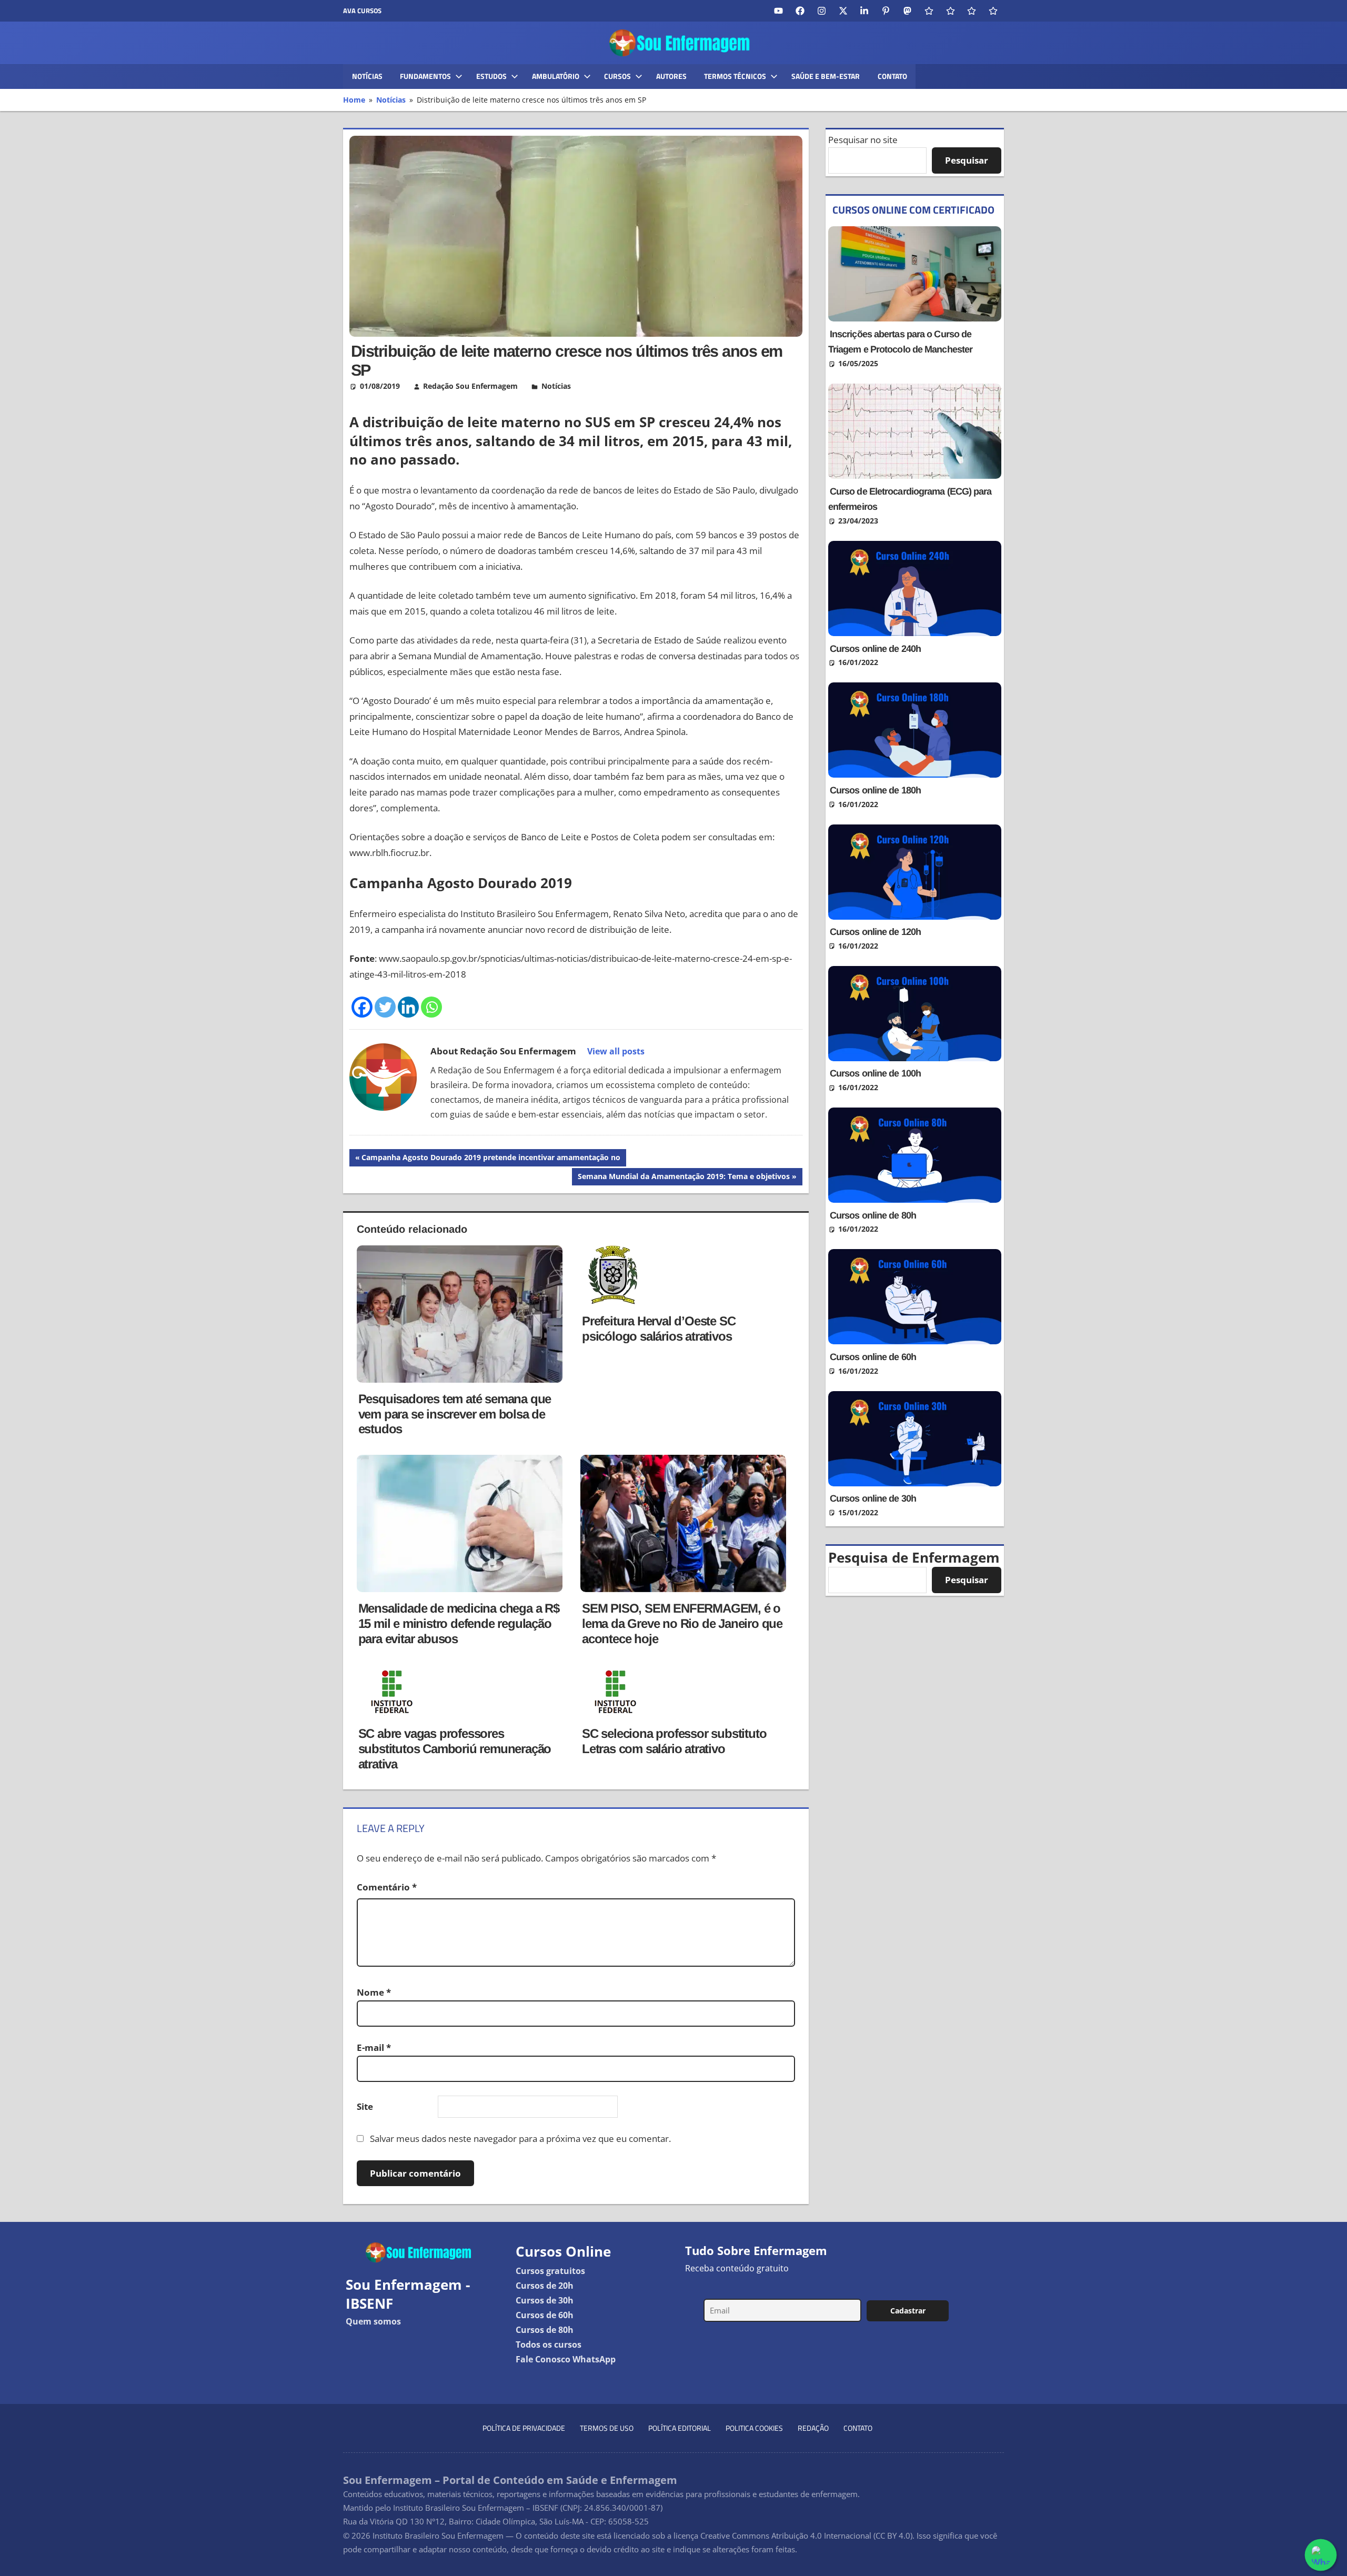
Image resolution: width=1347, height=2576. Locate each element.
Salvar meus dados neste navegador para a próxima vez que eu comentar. (520, 2139)
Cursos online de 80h (873, 1215)
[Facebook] (362, 1007)
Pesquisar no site (863, 140)
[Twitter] (385, 1007)
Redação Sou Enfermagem (470, 386)
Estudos (491, 76)
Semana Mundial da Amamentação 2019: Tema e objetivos (683, 1178)
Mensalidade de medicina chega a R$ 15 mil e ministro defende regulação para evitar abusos (459, 1623)
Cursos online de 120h (875, 932)
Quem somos (373, 2321)
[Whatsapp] (431, 1007)
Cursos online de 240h (875, 649)
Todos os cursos (549, 2344)
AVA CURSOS (362, 11)
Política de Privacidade (524, 2428)
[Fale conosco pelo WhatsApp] (1321, 2555)
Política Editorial (680, 2428)
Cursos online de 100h (875, 1073)
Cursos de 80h (545, 2330)
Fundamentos (425, 76)
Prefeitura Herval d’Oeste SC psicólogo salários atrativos (659, 1329)
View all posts (616, 1051)
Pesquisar (967, 160)
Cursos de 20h (545, 2286)
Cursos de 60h (545, 2315)
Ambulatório (556, 76)
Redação (813, 2428)
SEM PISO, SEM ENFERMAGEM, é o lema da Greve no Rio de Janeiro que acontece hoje (682, 1623)
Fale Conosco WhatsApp (566, 2359)
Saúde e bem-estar (826, 76)
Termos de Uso (607, 2428)
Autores (671, 76)
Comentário (387, 1887)
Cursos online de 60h (873, 1357)
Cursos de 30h (545, 2300)
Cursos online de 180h (875, 790)
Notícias (367, 76)
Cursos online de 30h (873, 1498)
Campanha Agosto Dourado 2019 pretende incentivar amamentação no (491, 1159)
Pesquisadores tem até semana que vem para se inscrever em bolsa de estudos (455, 1414)
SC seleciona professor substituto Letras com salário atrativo (674, 1741)
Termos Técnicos (735, 76)
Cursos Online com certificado (913, 210)
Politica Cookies (754, 2428)
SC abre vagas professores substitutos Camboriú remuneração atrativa (455, 1749)
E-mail (374, 2047)
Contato (892, 76)
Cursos (617, 76)
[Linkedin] (408, 1007)
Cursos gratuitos (550, 2271)
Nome (374, 1992)
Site (365, 2106)
